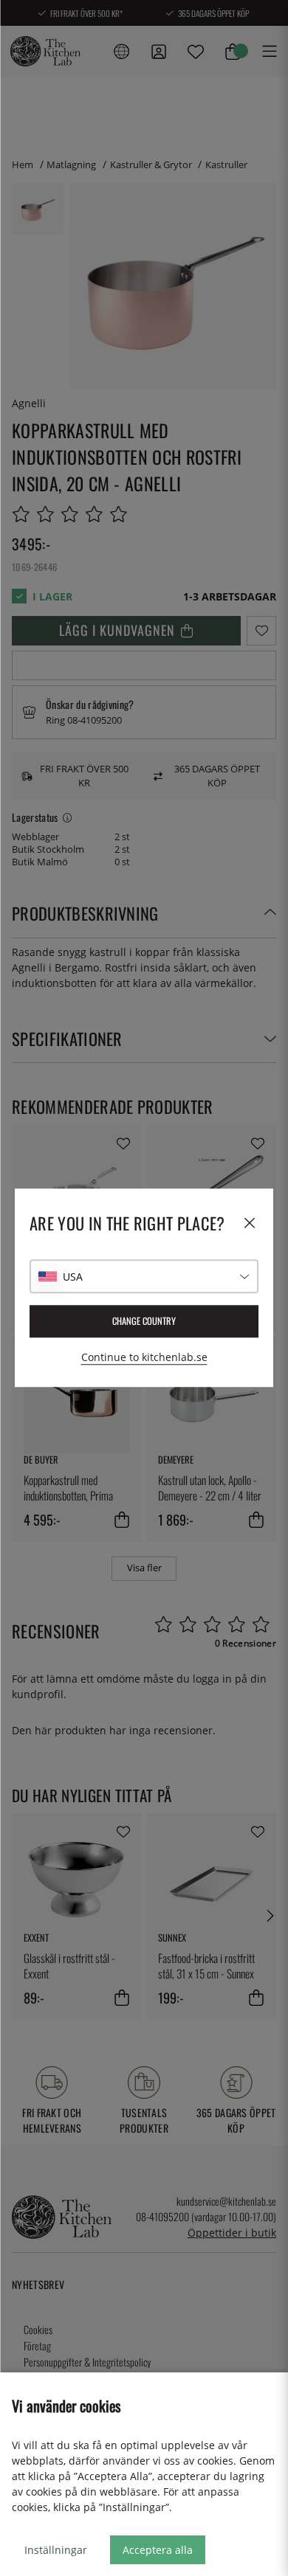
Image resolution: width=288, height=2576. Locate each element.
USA (73, 1277)
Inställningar (56, 2550)
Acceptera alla (158, 2550)
